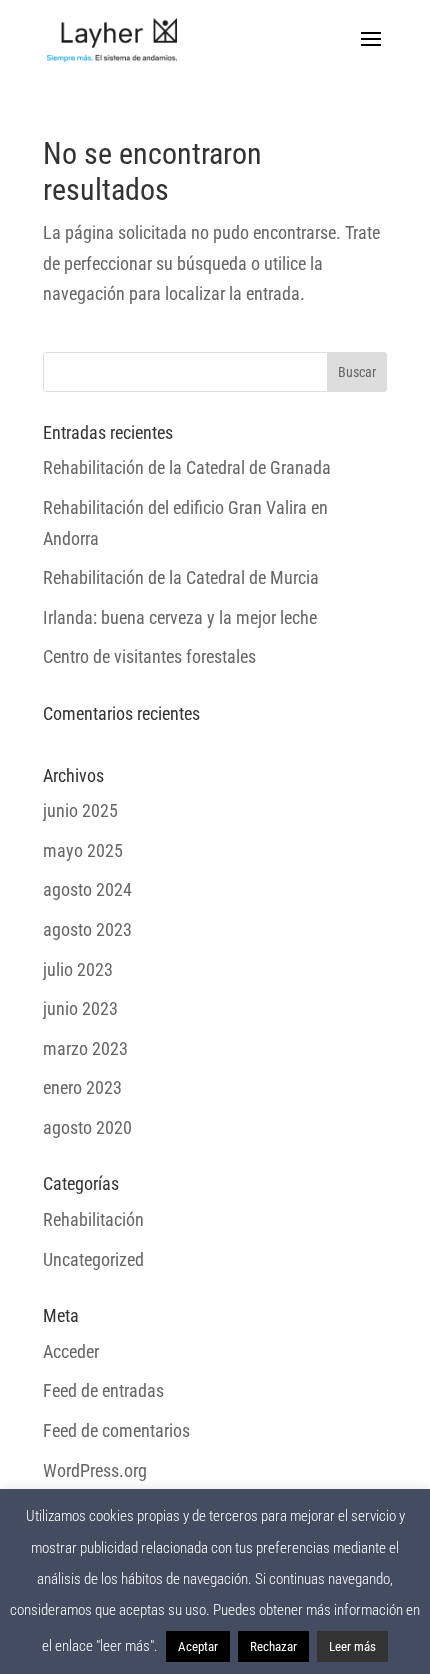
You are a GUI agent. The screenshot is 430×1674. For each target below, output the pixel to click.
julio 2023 (78, 969)
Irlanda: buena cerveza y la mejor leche (180, 617)
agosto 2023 (87, 929)
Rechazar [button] (273, 1646)
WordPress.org (95, 1470)
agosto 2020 (87, 1127)
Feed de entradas (103, 1390)
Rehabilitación (93, 1219)
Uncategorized (93, 1259)
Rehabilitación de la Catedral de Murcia (181, 577)
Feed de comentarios (116, 1430)
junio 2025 (80, 810)
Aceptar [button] (198, 1646)
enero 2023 (82, 1087)
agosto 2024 (87, 889)
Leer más (352, 1646)
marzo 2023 (85, 1048)
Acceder (71, 1351)
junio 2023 (80, 1008)
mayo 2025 (83, 850)
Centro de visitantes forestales (149, 656)
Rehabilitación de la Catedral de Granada (187, 467)
